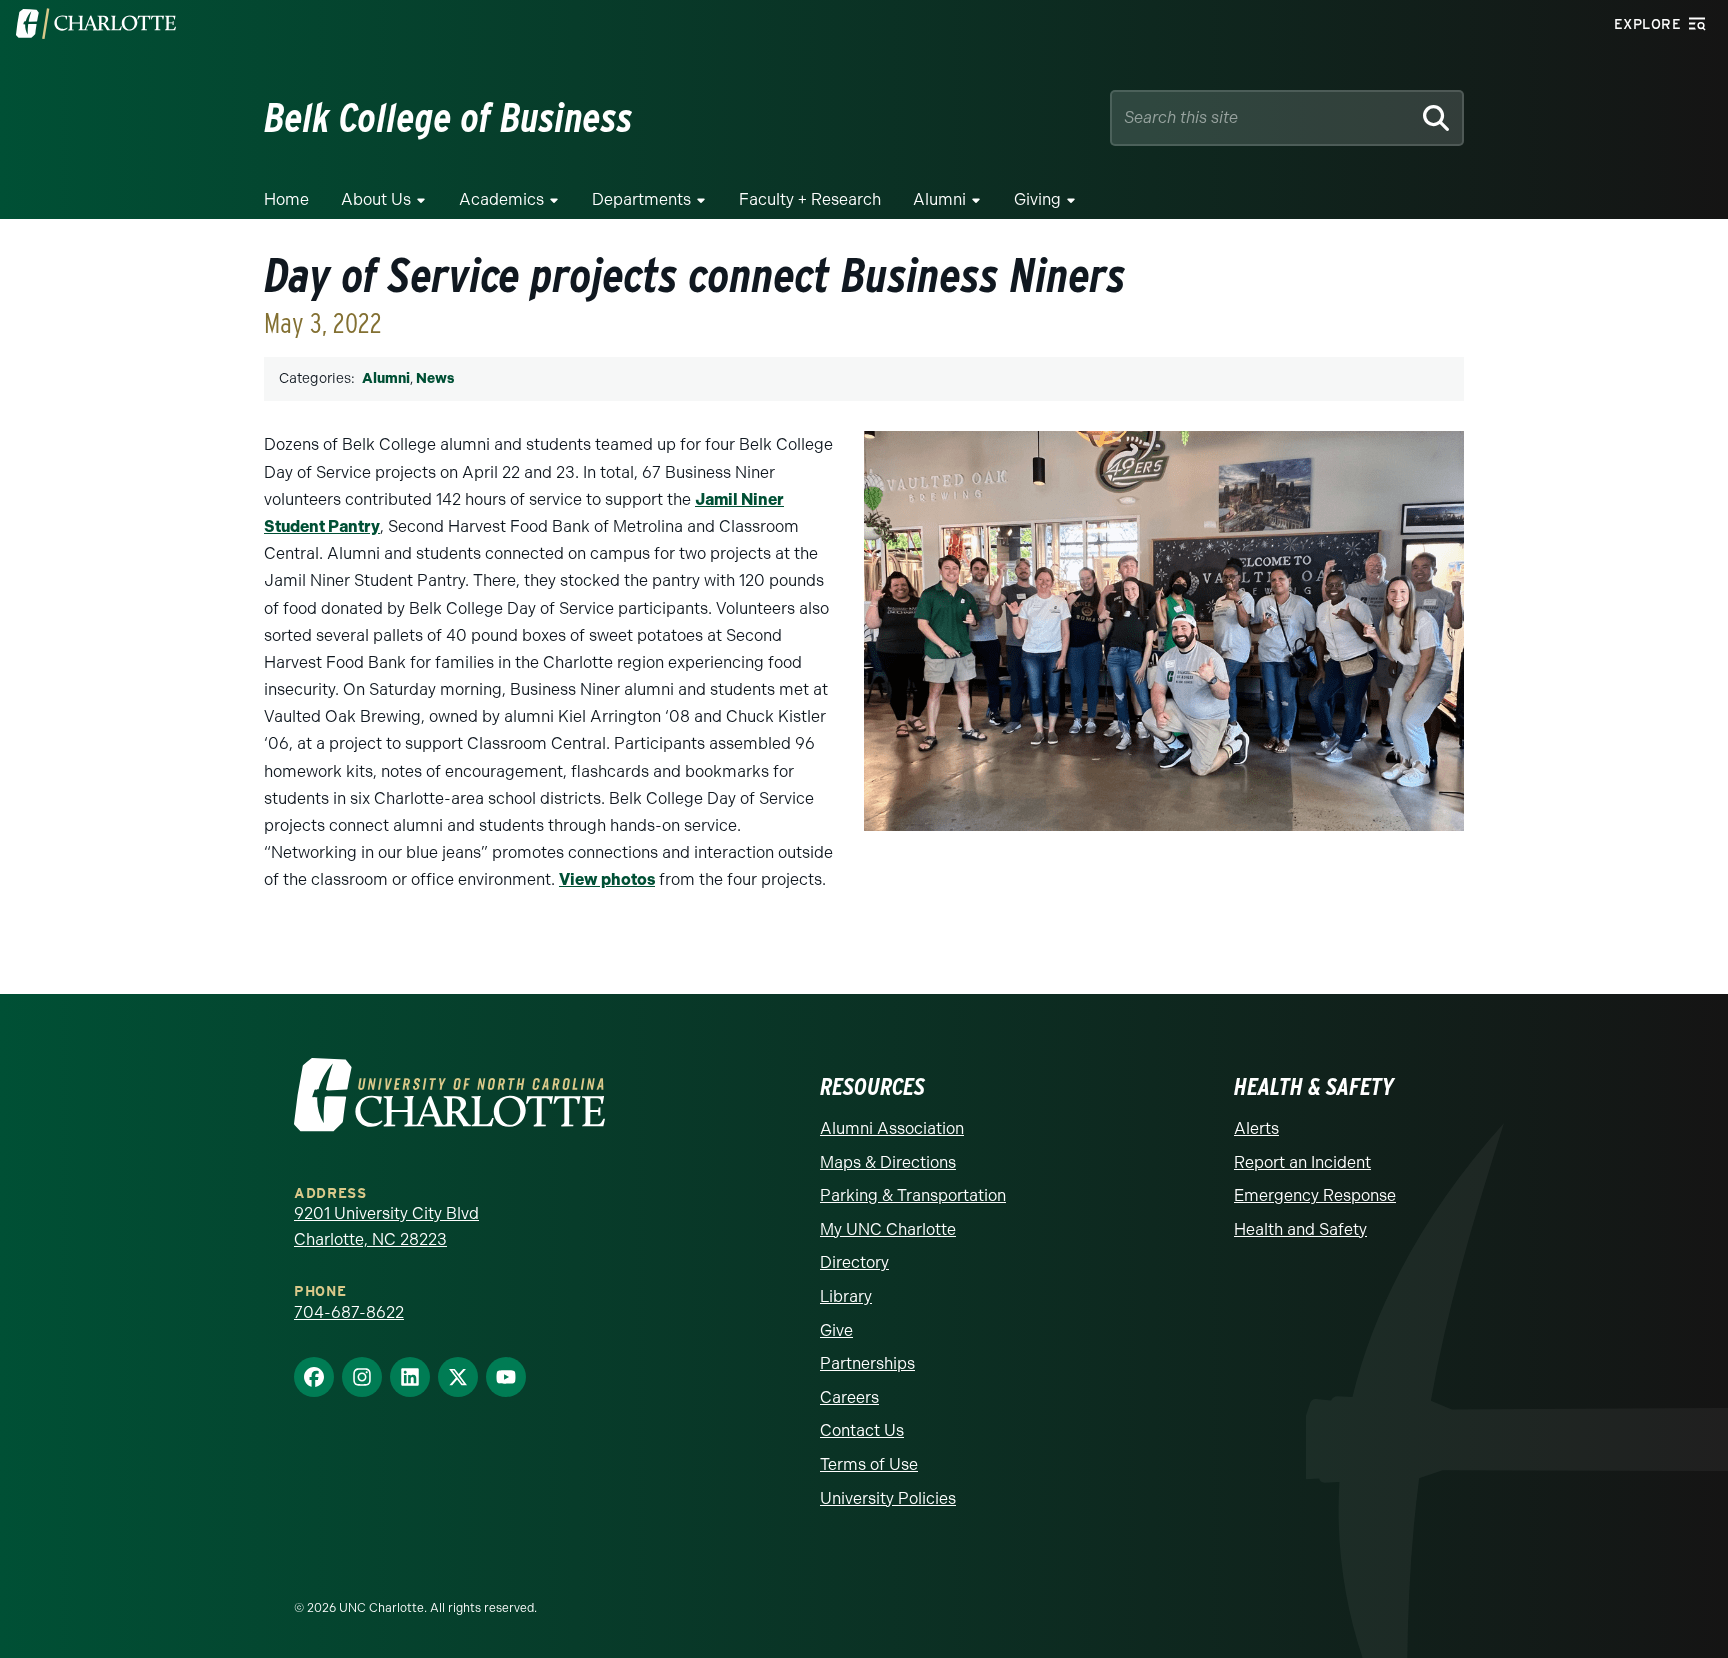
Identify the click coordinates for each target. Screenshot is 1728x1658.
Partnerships (867, 1363)
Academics (501, 199)
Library (846, 1296)
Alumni (939, 199)
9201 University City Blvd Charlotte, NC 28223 (386, 1226)
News (435, 378)
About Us (376, 199)
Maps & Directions (888, 1162)
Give (836, 1330)
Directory (854, 1262)
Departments (641, 199)
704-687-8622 (349, 1312)
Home (286, 199)
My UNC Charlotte (888, 1229)
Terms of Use (869, 1464)
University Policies (888, 1498)
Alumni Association (892, 1128)
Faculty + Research (810, 199)
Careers (849, 1397)
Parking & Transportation (913, 1195)
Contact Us (862, 1430)
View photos (607, 879)
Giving (1037, 199)
